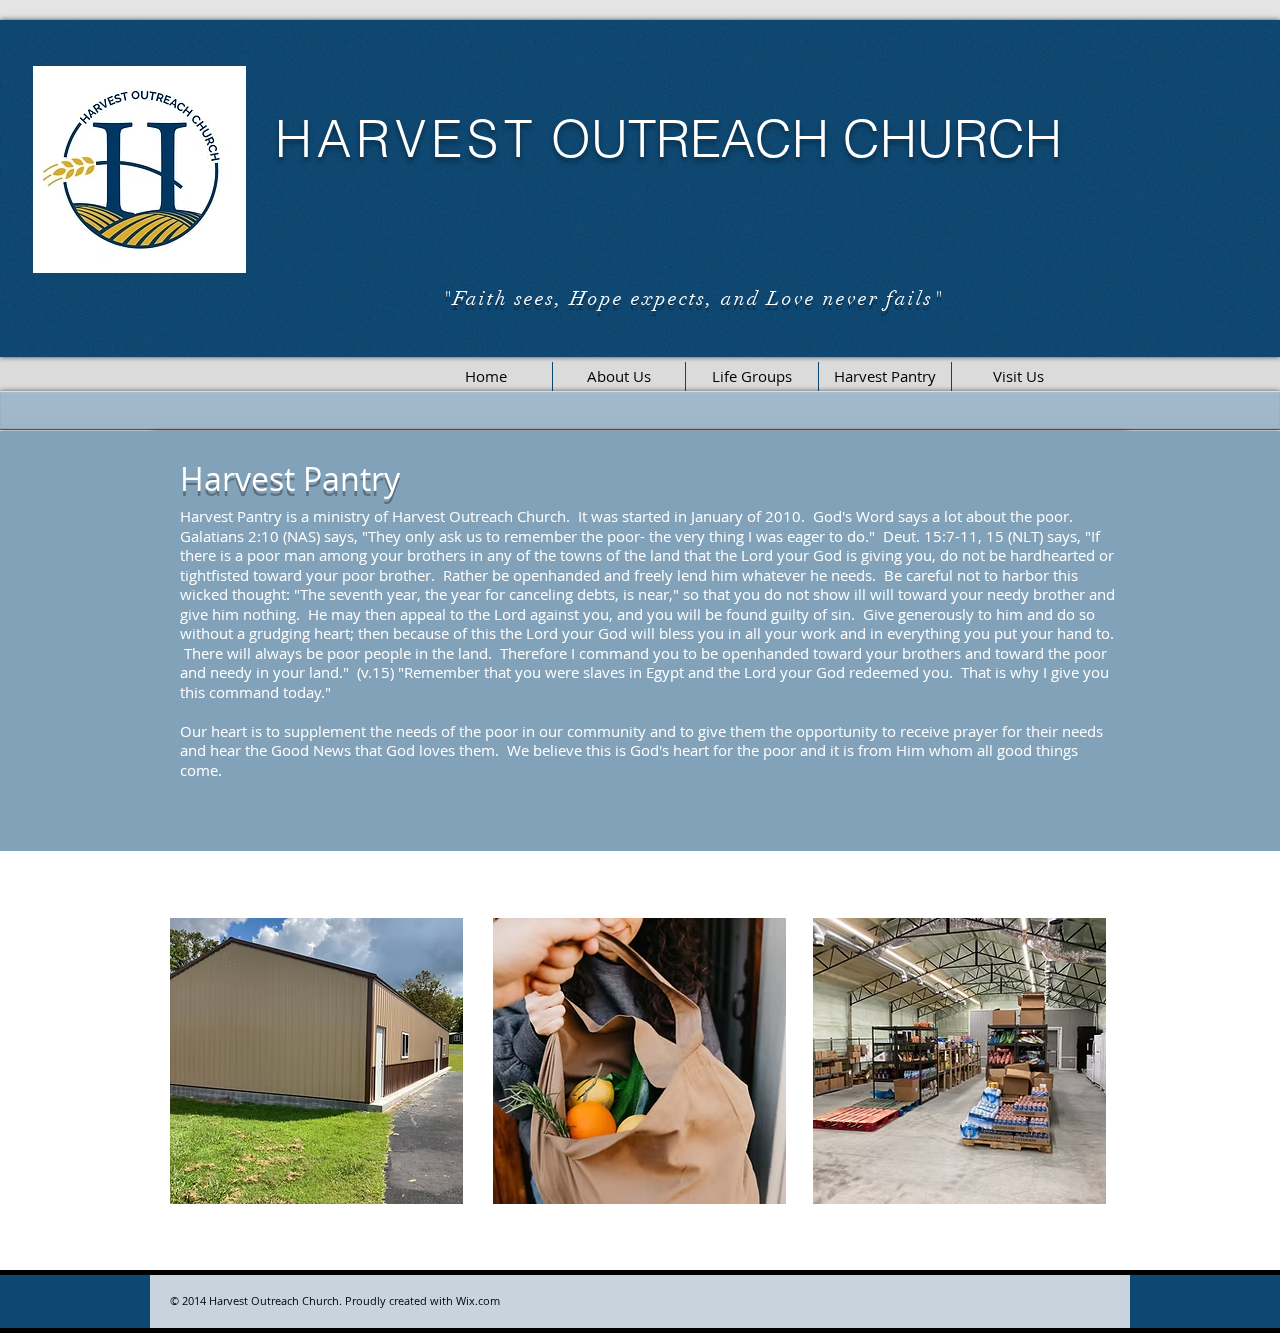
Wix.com (478, 1300)
